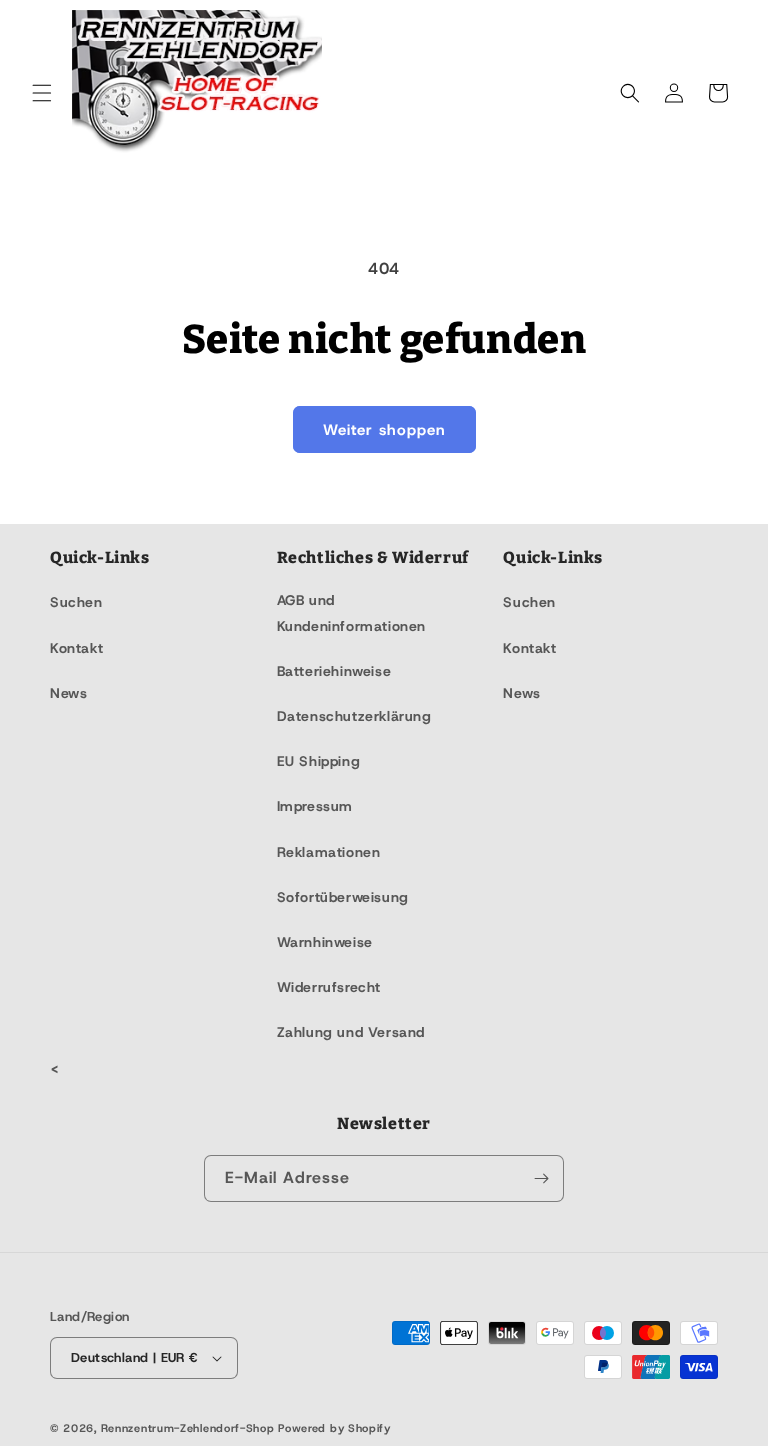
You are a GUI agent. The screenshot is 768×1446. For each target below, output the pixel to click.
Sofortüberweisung (343, 897)
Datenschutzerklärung (354, 716)
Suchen (76, 602)
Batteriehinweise (334, 671)
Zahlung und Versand (351, 1032)
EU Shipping (319, 761)
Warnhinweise (325, 942)
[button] (42, 93)
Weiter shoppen (384, 430)
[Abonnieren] (541, 1178)
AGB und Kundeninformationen (351, 612)
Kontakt (76, 648)
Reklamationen (329, 852)
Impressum (315, 806)
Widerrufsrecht (329, 987)
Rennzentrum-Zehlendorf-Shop (190, 1428)
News (68, 693)
